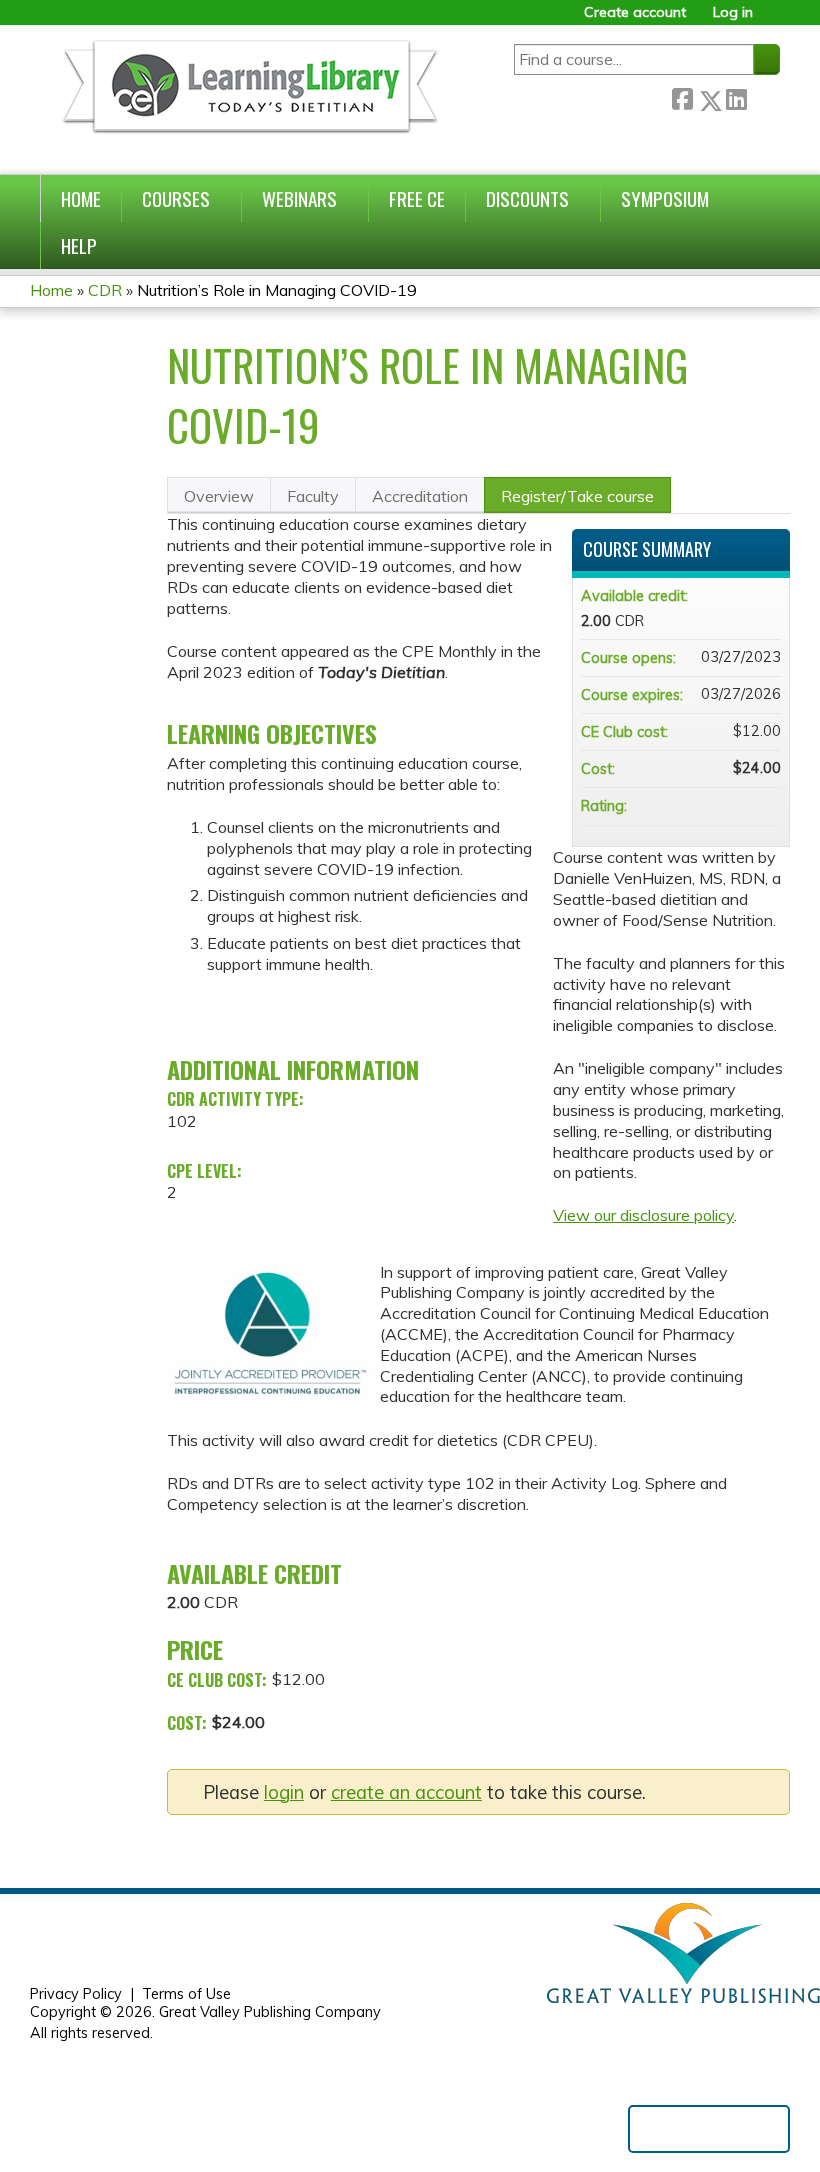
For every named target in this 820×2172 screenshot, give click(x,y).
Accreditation (420, 496)
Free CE (417, 198)
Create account (635, 12)
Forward (763, 96)
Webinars (299, 198)
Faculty (313, 496)
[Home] (248, 99)
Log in (733, 12)
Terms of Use (186, 1994)
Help (79, 245)
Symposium (665, 198)
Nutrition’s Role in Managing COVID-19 (277, 290)
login (284, 1792)
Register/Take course (577, 496)
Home (81, 198)
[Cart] (774, 19)
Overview (219, 496)
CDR (105, 290)
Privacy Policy (76, 1994)
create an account (406, 1792)
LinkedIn (736, 96)
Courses (176, 198)
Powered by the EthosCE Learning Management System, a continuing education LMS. (709, 2129)
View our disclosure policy (643, 1215)
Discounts (527, 198)
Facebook (682, 96)
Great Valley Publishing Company (270, 2012)
